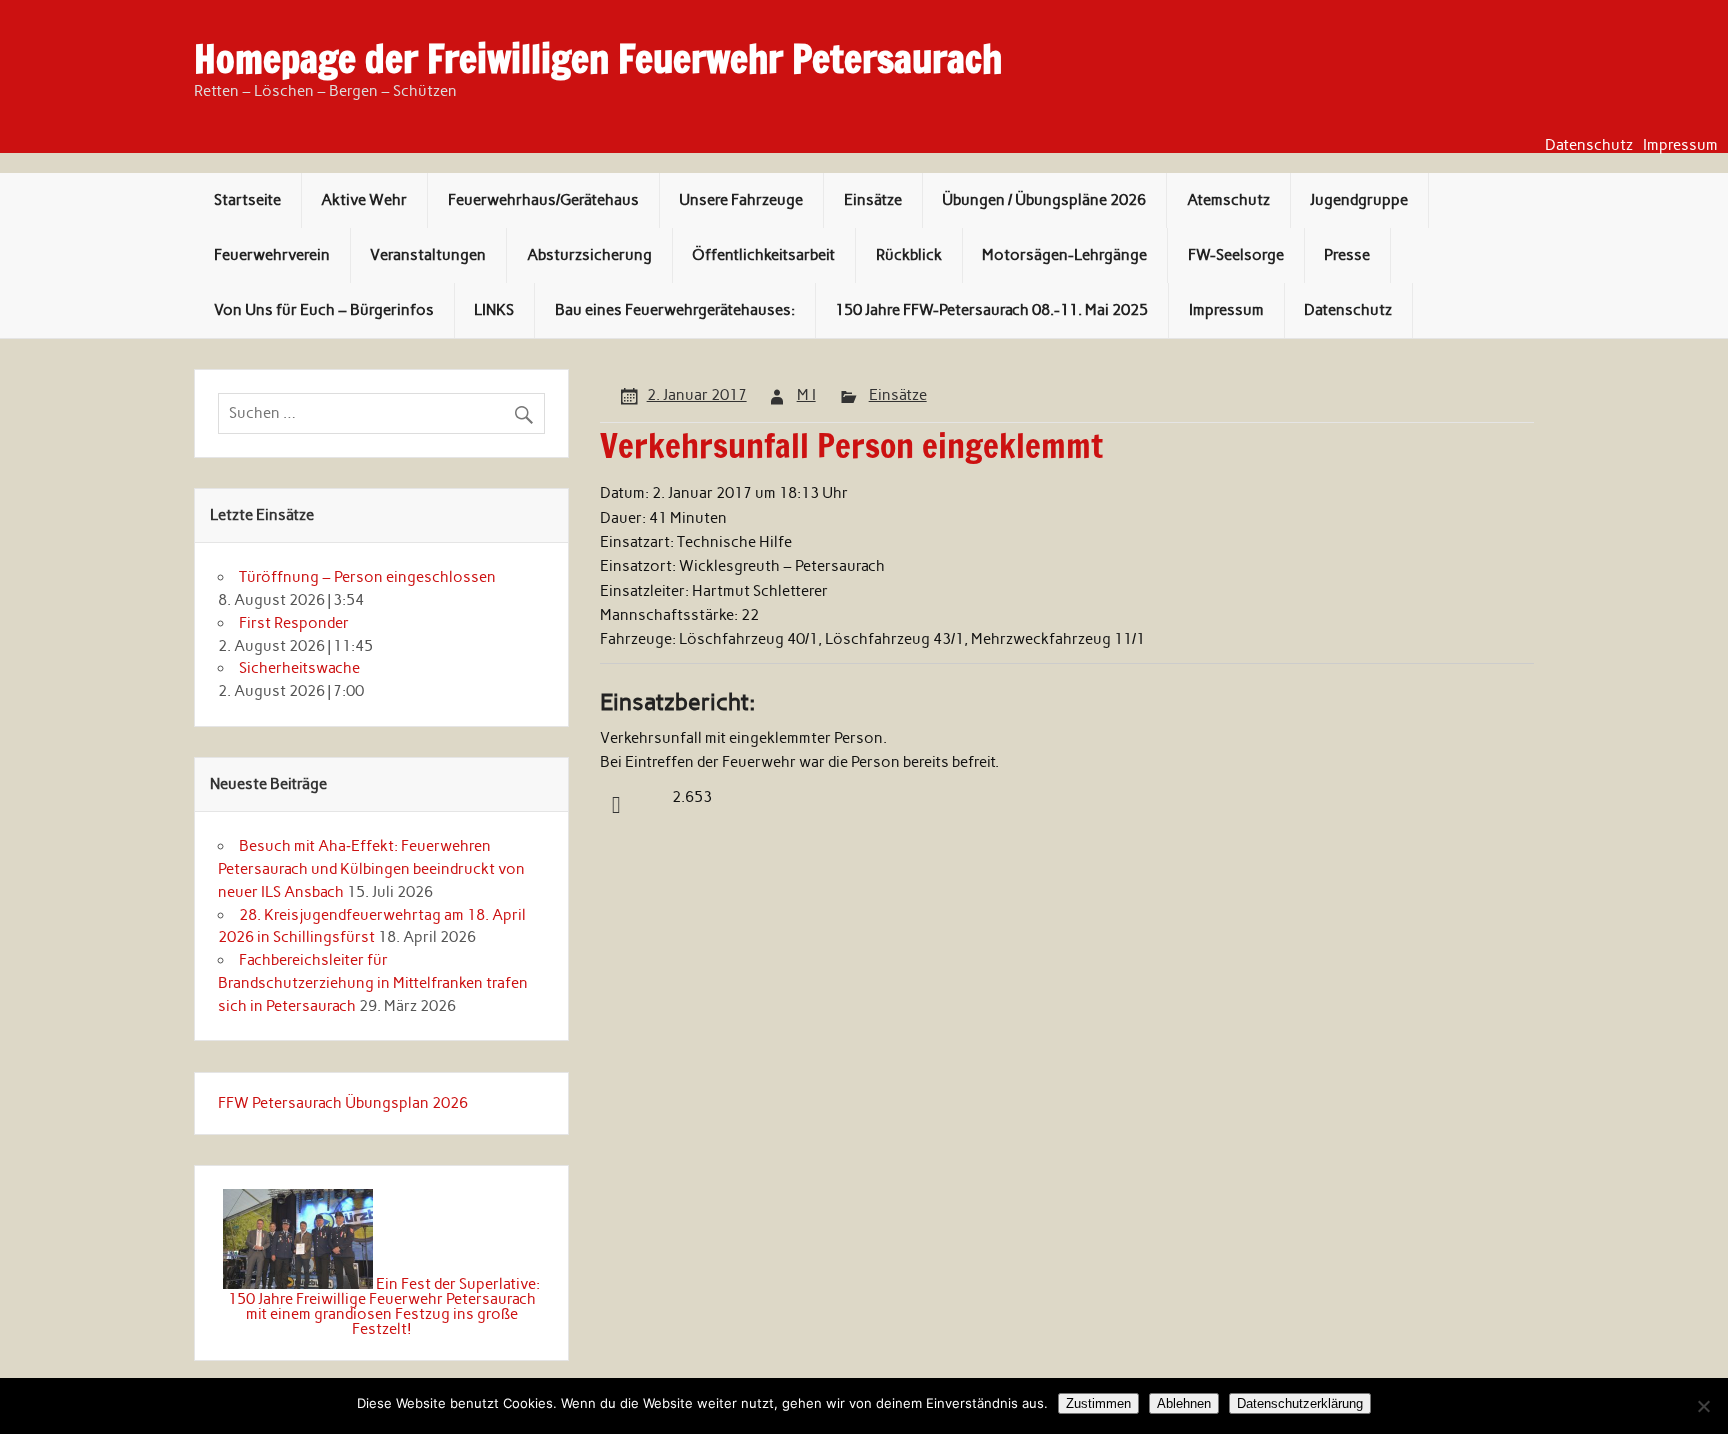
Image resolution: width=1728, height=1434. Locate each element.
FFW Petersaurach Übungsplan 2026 (343, 1103)
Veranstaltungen (428, 255)
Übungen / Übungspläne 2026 (1044, 200)
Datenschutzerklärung (1300, 1403)
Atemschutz (1228, 200)
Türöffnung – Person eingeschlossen (367, 577)
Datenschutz (1589, 145)
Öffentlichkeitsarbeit (763, 255)
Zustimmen (1098, 1403)
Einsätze (873, 200)
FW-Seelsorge (1236, 255)
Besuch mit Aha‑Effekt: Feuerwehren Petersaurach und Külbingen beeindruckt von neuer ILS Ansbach (371, 869)
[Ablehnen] (1703, 1406)
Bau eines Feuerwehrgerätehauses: (675, 310)
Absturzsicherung (589, 255)
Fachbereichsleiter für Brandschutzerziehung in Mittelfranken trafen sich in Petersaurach (373, 983)
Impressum (1680, 145)
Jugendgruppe (1359, 200)
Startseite (247, 200)
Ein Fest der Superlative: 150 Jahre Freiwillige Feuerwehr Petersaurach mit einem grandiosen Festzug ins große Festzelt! (384, 1307)
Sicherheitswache (299, 668)
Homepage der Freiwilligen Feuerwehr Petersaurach (598, 59)
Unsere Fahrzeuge (741, 200)
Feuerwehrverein (272, 255)
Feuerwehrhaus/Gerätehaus (543, 200)
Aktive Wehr (364, 200)
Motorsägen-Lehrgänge (1064, 255)
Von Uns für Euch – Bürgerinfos (324, 310)
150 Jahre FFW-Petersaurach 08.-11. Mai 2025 (991, 310)
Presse (1347, 255)
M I (806, 395)
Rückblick (909, 255)
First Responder (294, 623)
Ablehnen (1184, 1403)
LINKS (494, 310)
